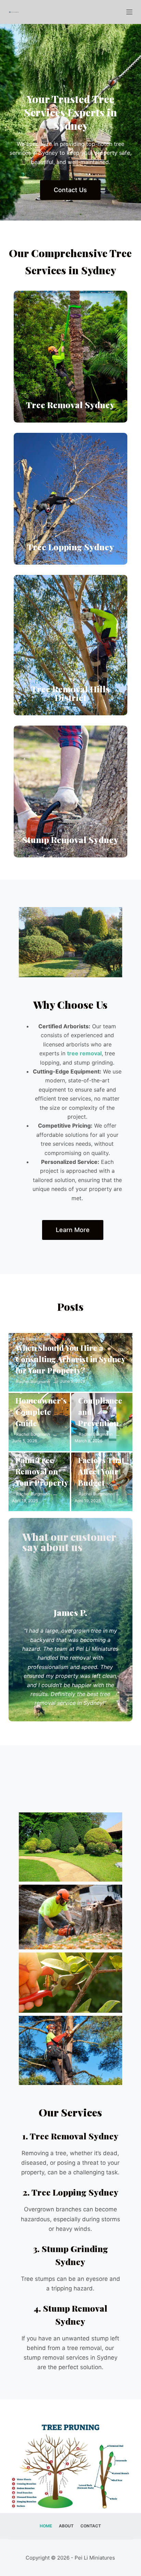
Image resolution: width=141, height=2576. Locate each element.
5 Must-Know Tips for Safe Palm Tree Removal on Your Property (42, 1460)
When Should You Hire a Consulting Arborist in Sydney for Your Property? (70, 1359)
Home (46, 2526)
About (66, 2526)
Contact (91, 2526)
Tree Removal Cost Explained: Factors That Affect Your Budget (104, 1454)
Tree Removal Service (37, 1339)
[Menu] (129, 12)
